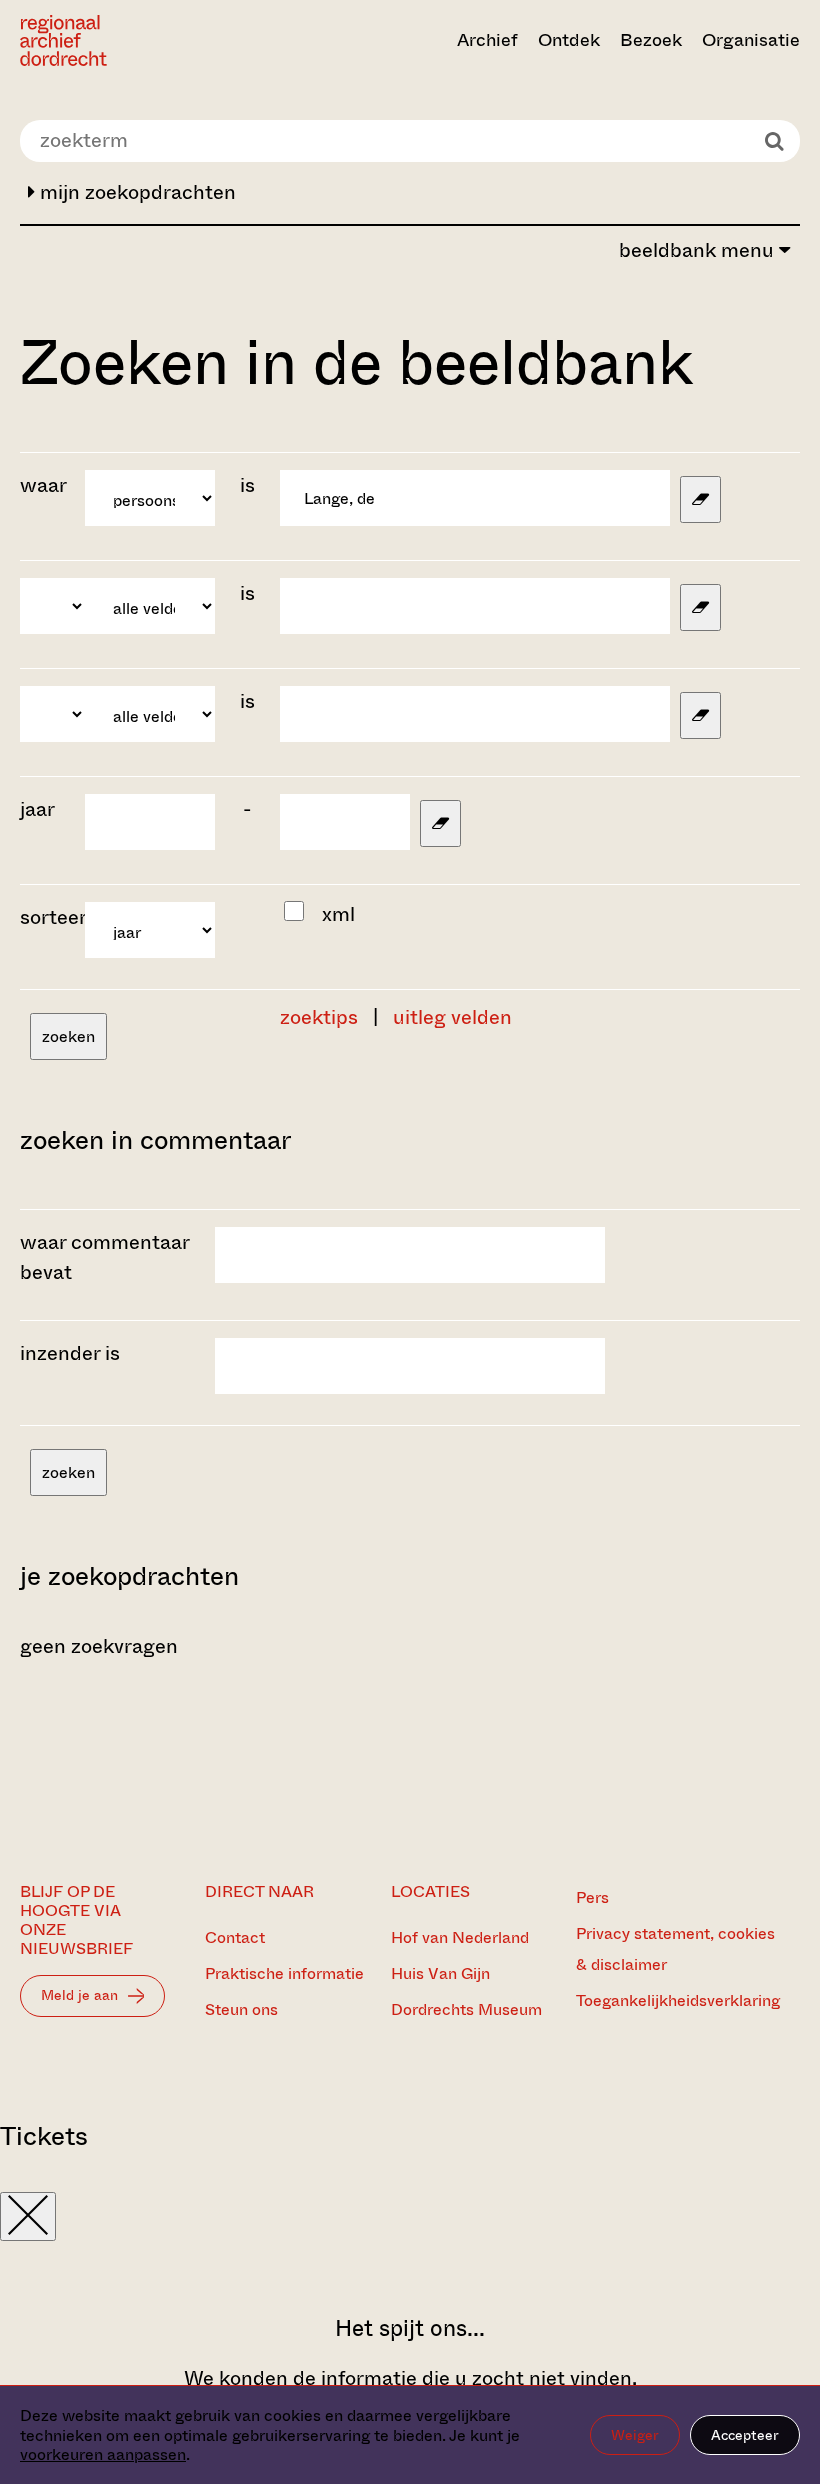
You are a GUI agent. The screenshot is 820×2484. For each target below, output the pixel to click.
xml (338, 914)
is (247, 485)
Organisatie (751, 40)
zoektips (319, 1017)
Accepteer (745, 2435)
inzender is (70, 1353)
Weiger (635, 2435)
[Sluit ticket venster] (28, 2216)
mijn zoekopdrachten (135, 192)
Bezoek (651, 40)
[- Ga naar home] (137, 40)
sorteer (52, 917)
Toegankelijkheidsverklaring (678, 2000)
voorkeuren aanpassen (103, 2454)
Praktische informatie (284, 1973)
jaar (37, 809)
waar (45, 485)
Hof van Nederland (460, 1937)
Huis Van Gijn (440, 1973)
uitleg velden (452, 1017)
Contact (235, 1937)
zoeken (68, 1036)
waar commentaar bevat (104, 1257)
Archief (487, 40)
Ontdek (569, 40)
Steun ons (241, 2009)
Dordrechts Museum (466, 2009)
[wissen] (700, 499)
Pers (592, 1897)
